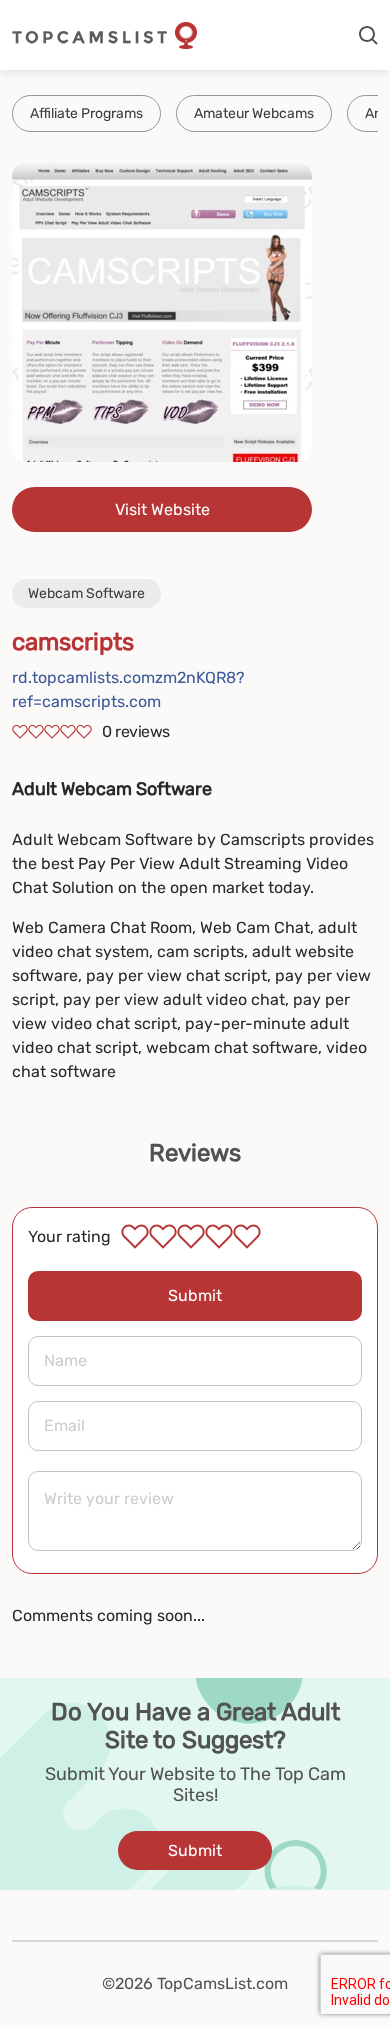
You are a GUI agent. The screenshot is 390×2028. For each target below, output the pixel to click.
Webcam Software (86, 593)
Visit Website (162, 509)
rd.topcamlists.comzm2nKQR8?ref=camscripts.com (128, 689)
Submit (195, 1295)
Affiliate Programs (86, 113)
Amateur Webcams (254, 113)
